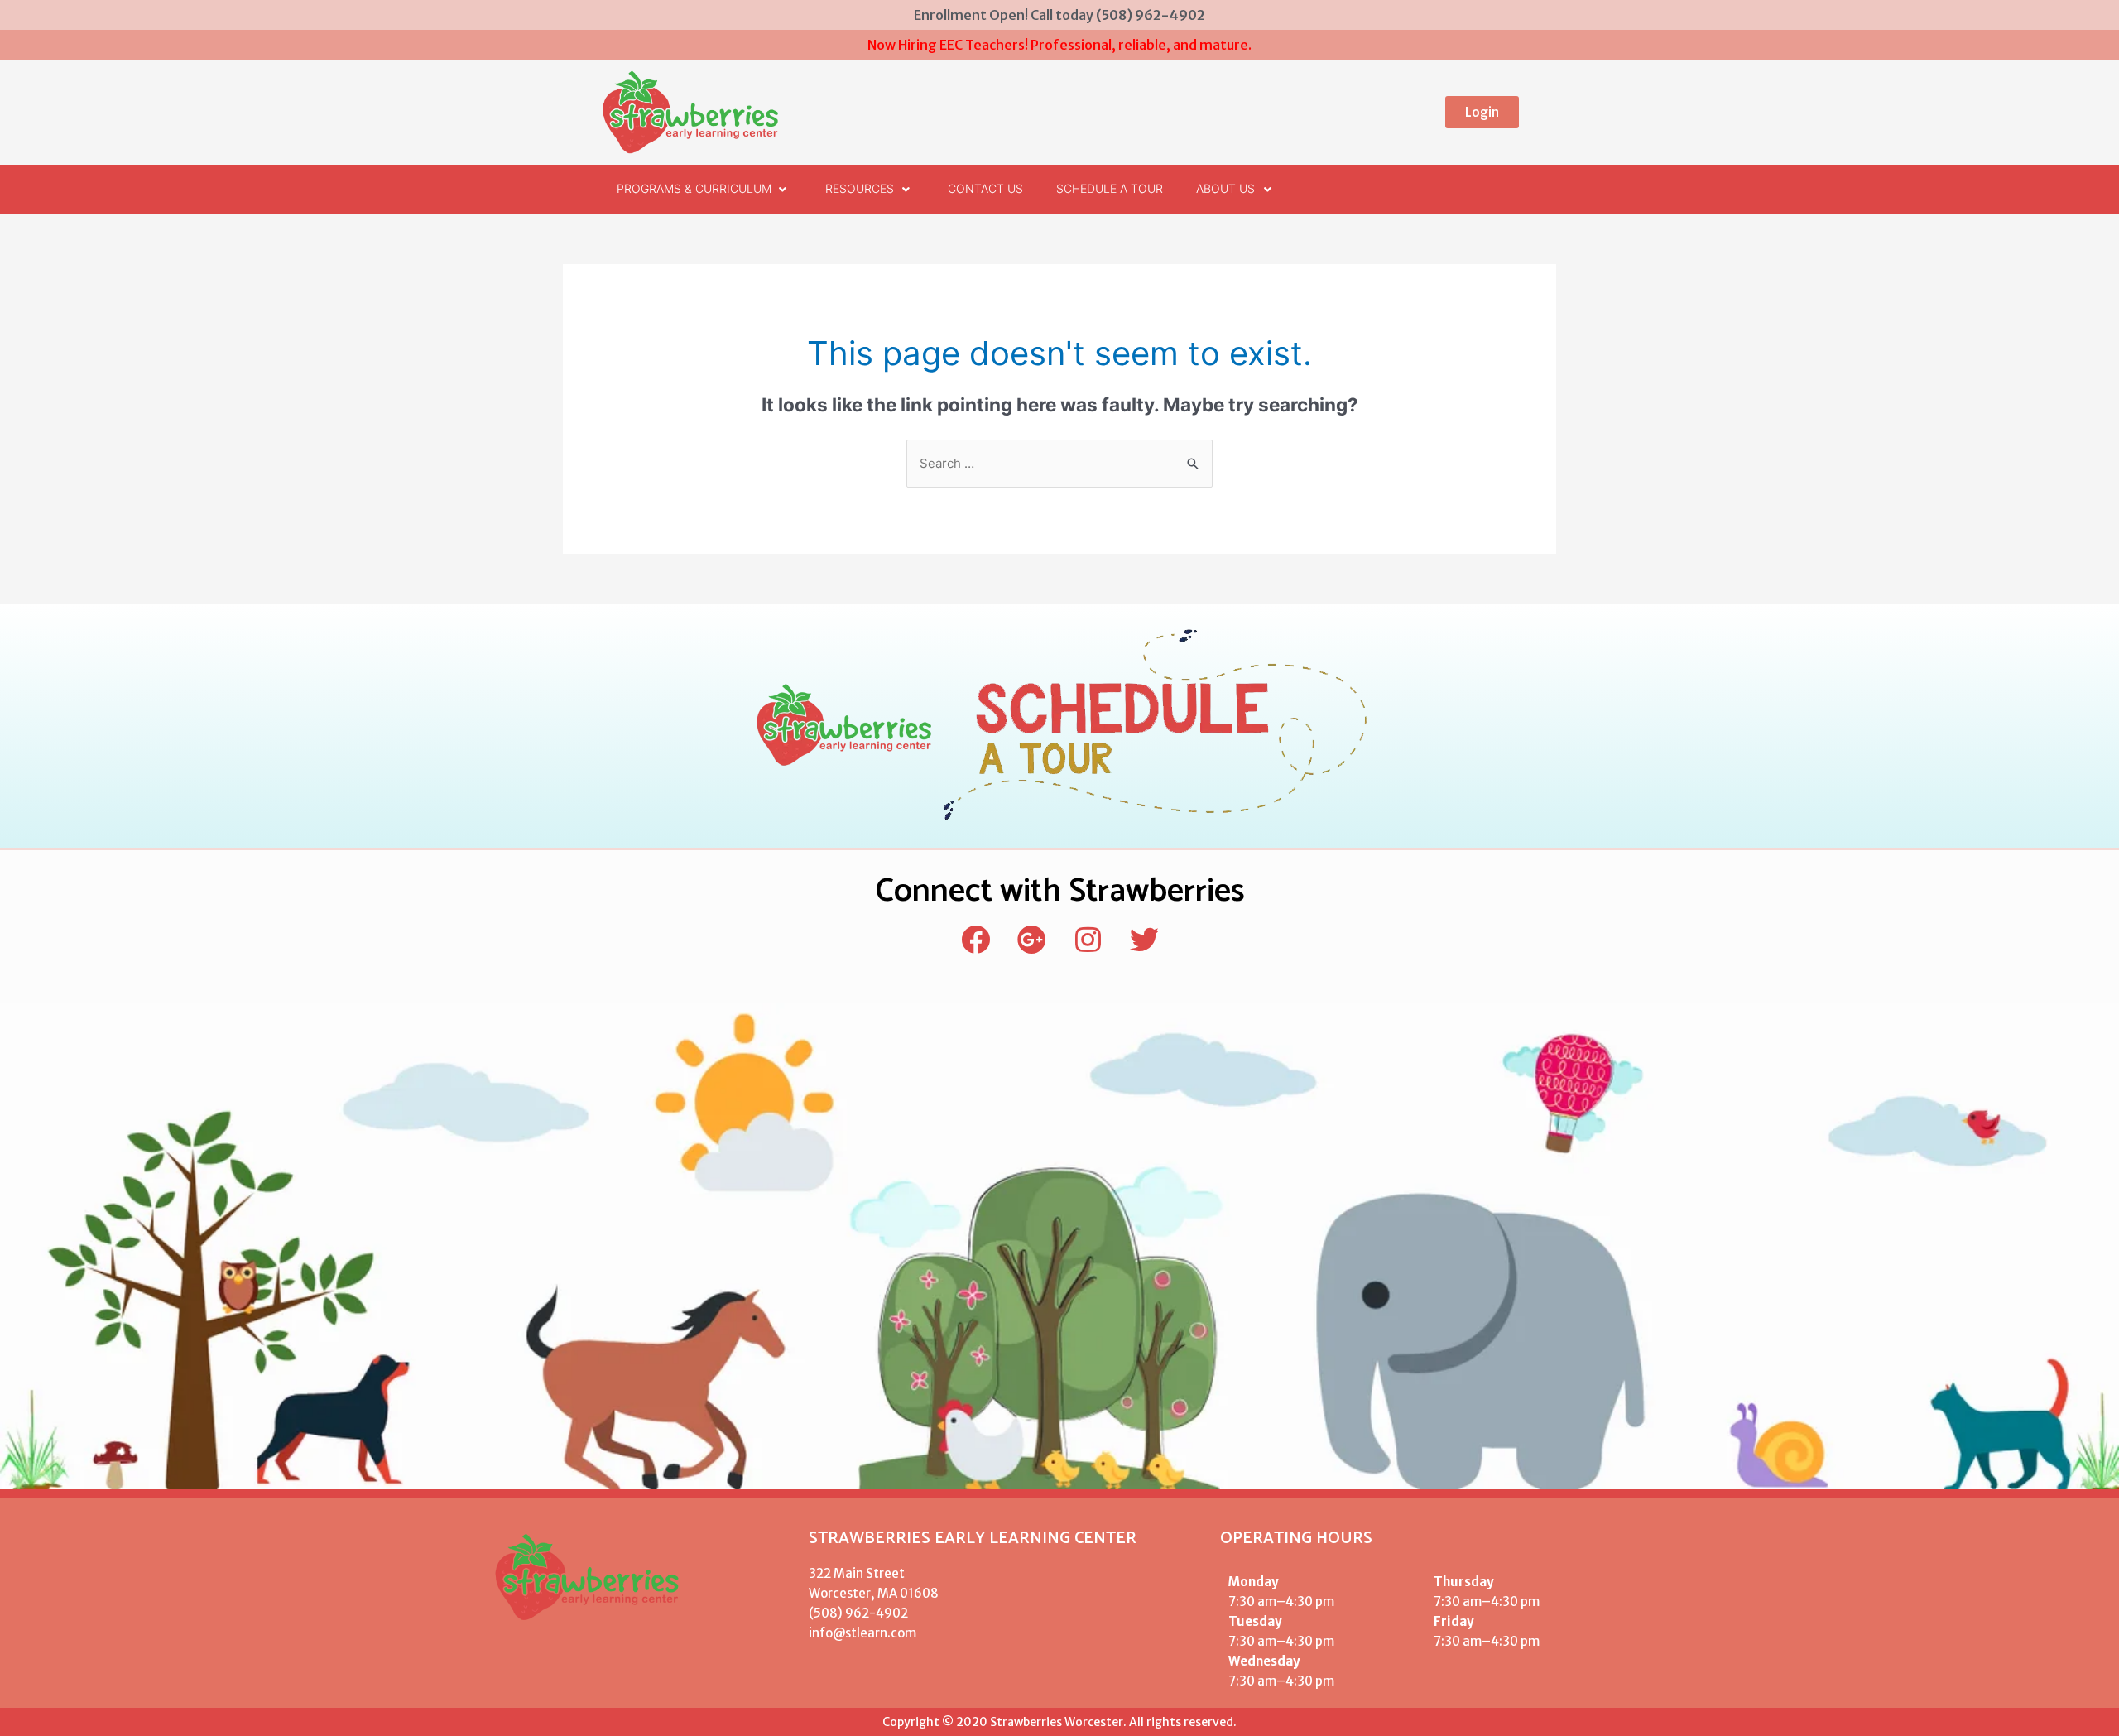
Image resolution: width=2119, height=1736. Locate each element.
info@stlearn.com (862, 1633)
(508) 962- (842, 1613)
